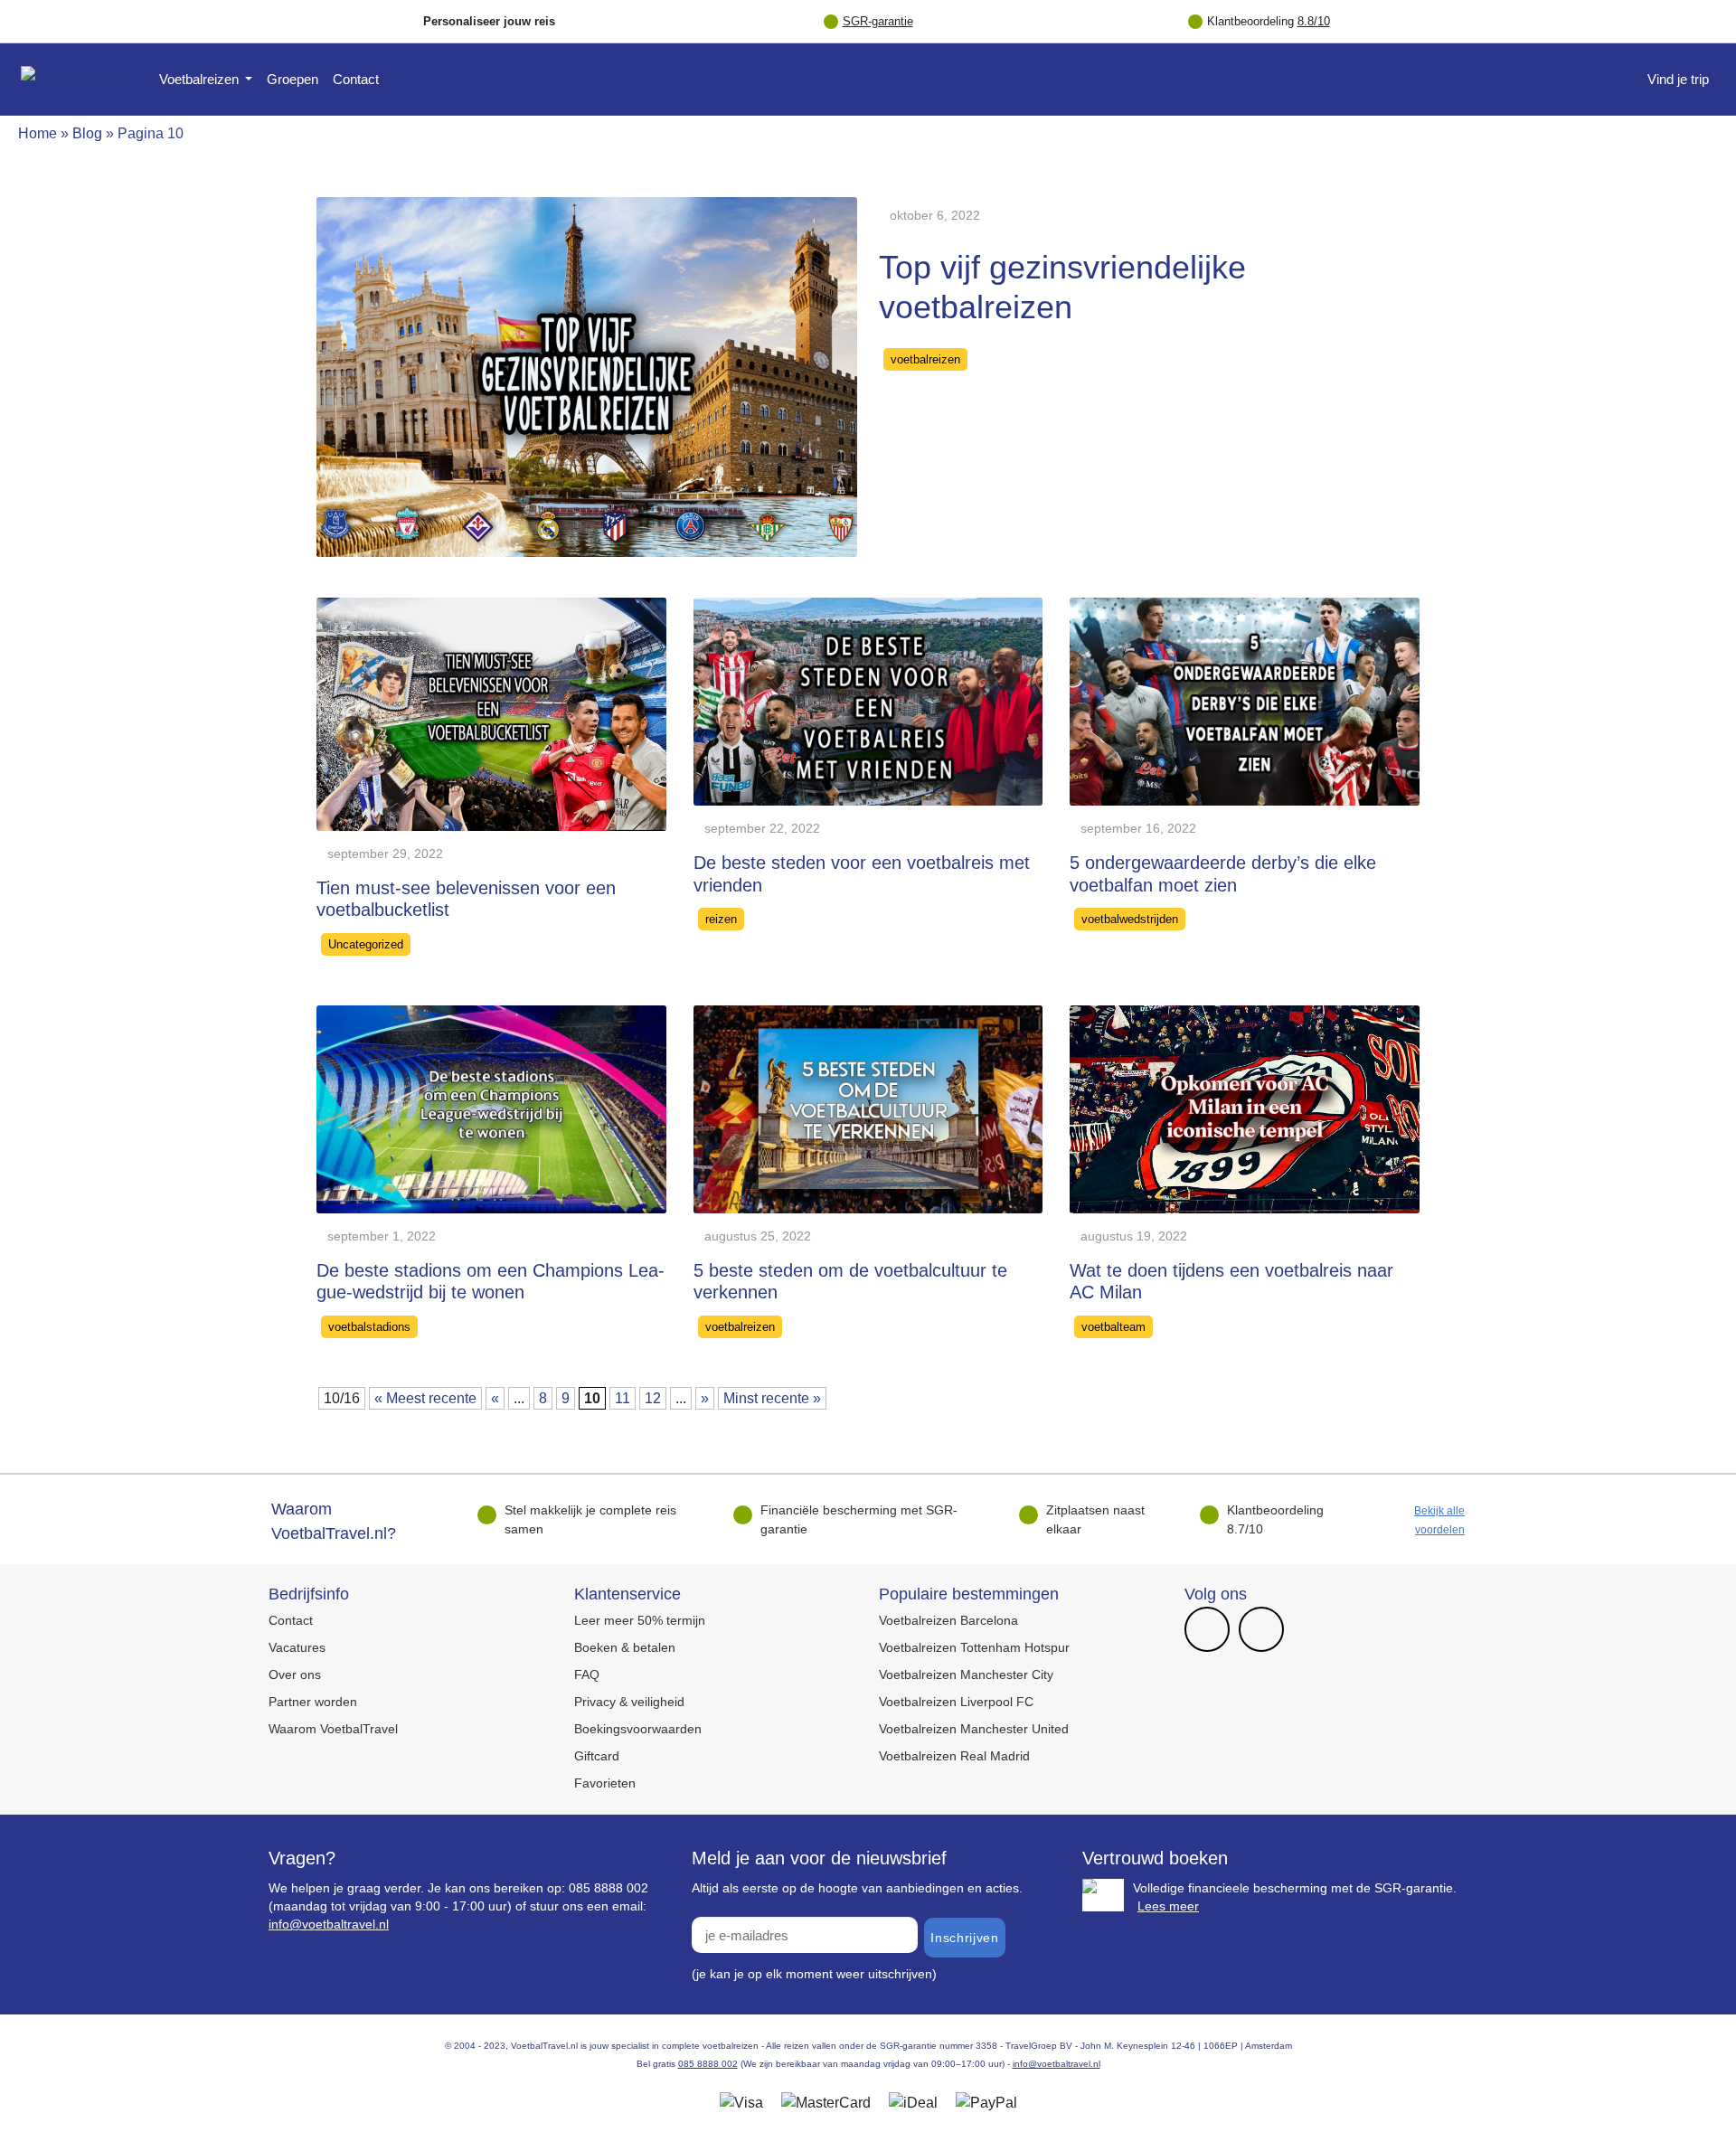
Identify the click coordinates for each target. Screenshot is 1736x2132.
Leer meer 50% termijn (640, 1620)
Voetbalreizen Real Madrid (954, 1756)
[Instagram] (1261, 1631)
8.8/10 (1314, 21)
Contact (356, 79)
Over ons (295, 1674)
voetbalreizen (925, 359)
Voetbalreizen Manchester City (966, 1674)
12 (653, 1398)
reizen (721, 919)
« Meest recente (425, 1398)
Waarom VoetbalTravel (333, 1729)
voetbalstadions (369, 1327)
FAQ (587, 1674)
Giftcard (597, 1756)
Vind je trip (1678, 79)
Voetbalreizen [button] (201, 79)
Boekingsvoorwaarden (638, 1729)
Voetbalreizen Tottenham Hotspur (974, 1647)
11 (623, 1398)
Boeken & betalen (625, 1647)
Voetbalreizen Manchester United (974, 1729)
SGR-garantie (878, 21)
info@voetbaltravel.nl (329, 1924)
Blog (87, 133)
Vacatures (297, 1647)
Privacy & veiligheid (629, 1702)
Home (38, 133)
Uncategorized (366, 944)
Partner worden (313, 1702)
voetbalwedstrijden (1130, 919)
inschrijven (964, 1938)
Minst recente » (772, 1398)
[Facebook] (1207, 1631)
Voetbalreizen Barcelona (948, 1620)
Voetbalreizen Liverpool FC (956, 1702)
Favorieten (605, 1783)
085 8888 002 (708, 2064)
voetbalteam (1113, 1327)
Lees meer (1168, 1906)
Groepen (292, 79)
